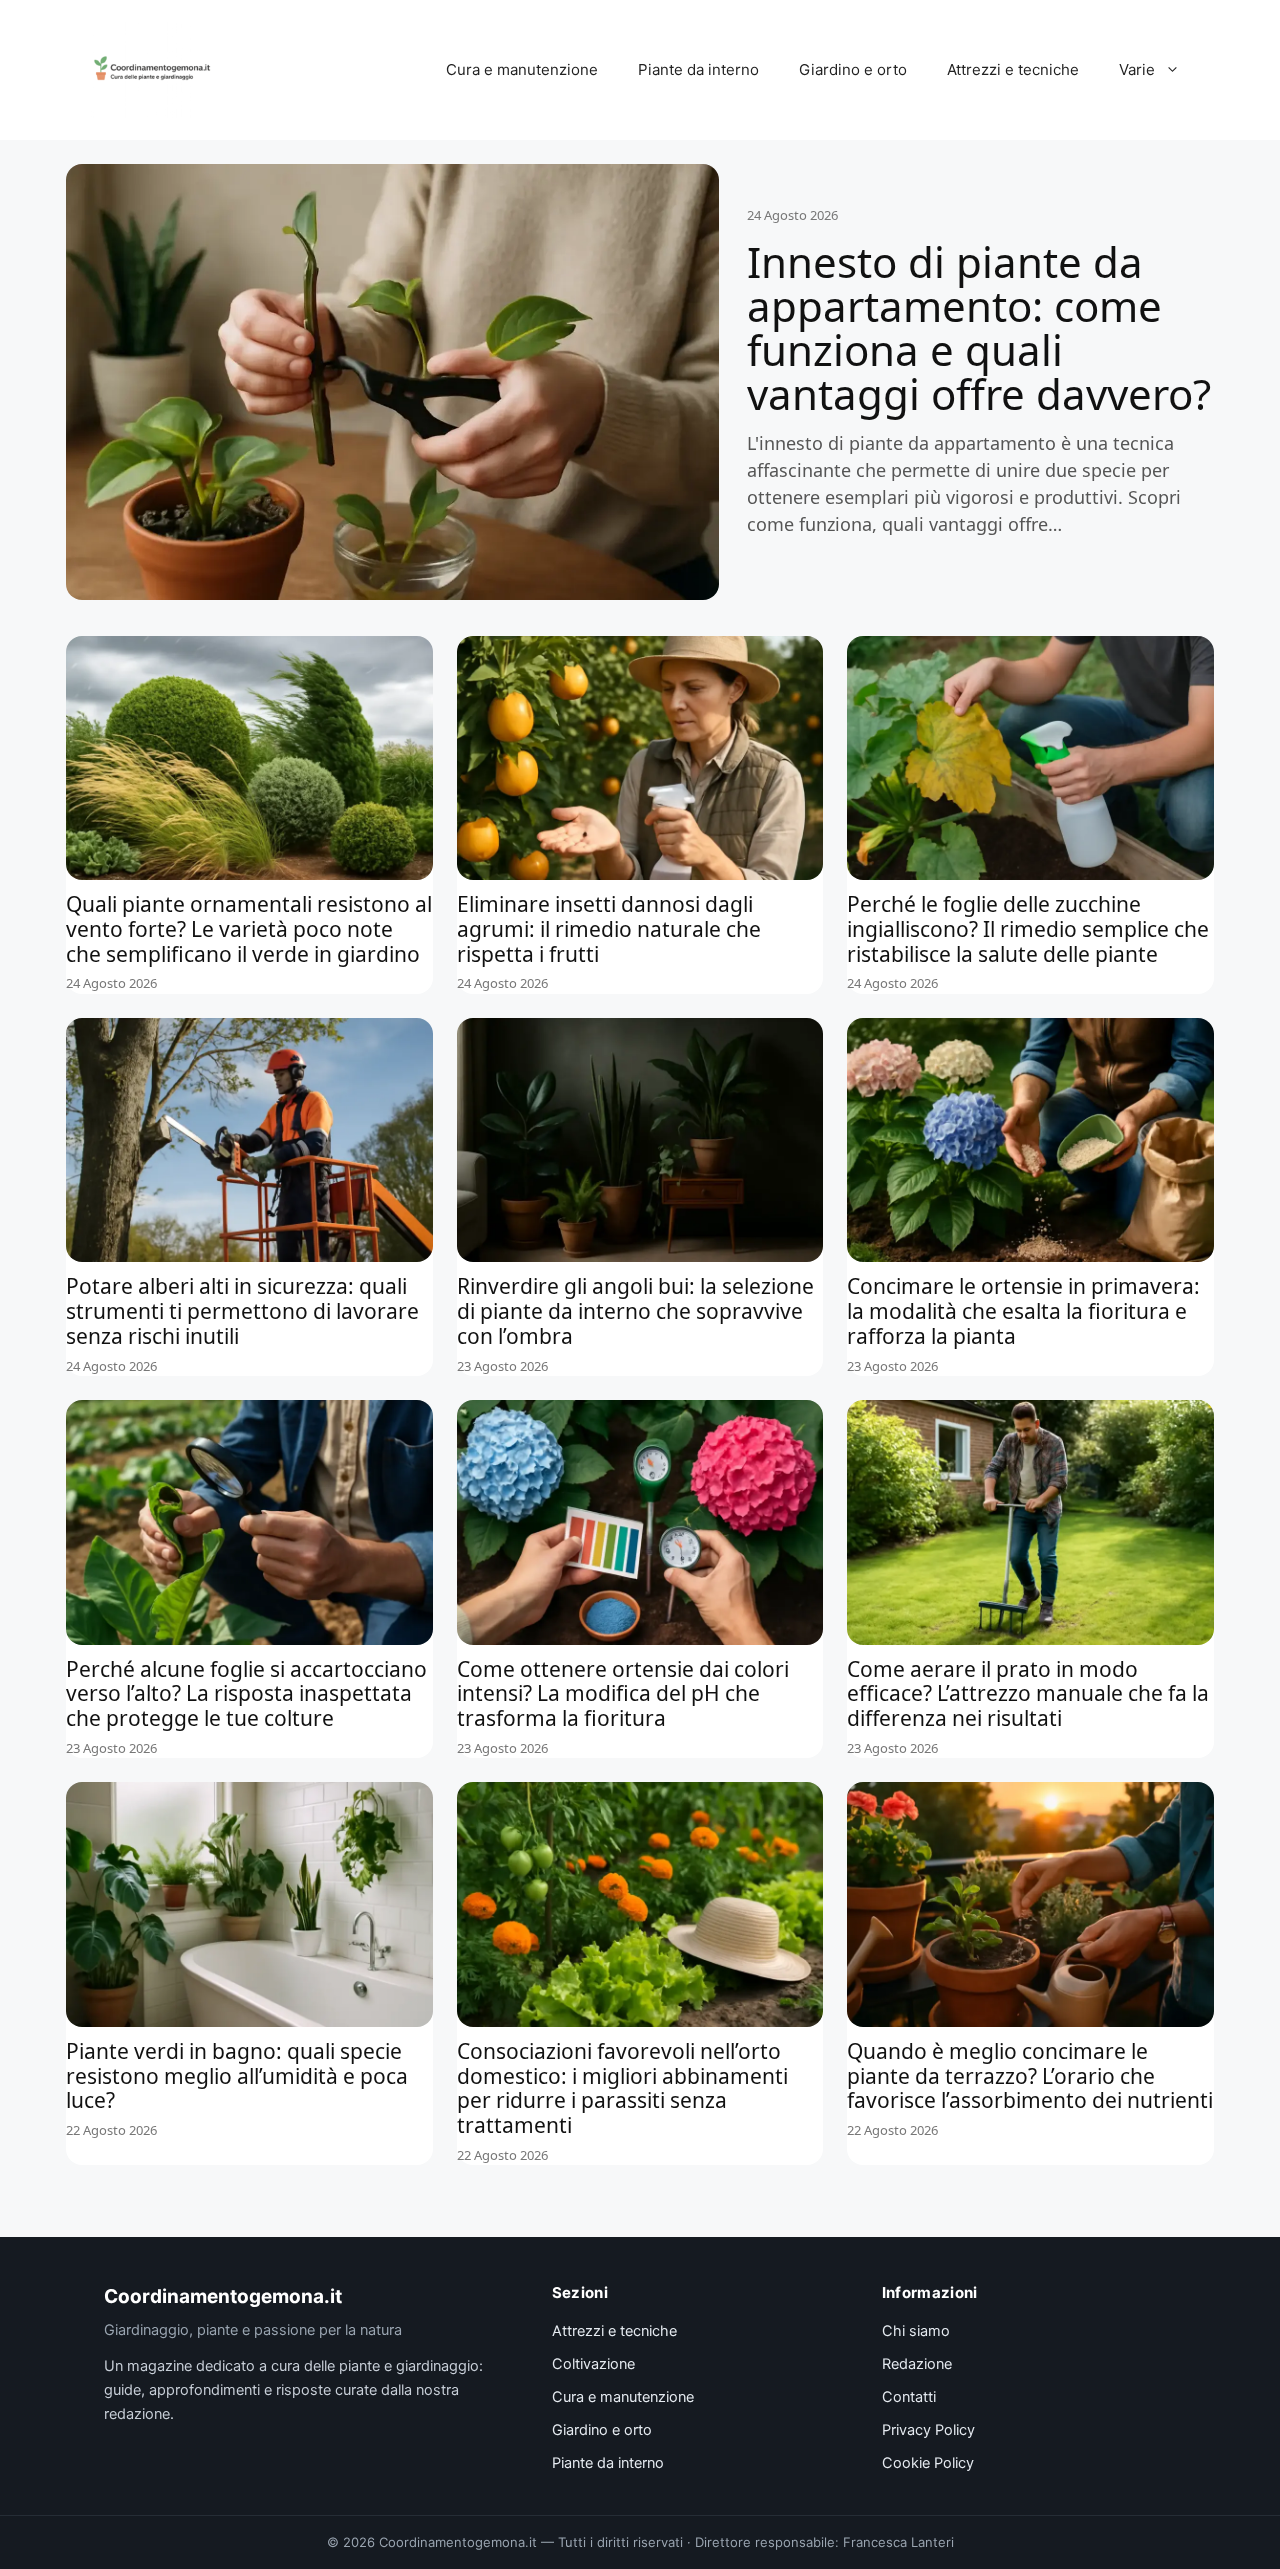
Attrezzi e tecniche (1013, 69)
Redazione (917, 2364)
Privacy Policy (928, 2430)
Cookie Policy (928, 2463)
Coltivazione (593, 2364)
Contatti (909, 2397)
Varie (1137, 69)
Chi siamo (916, 2331)
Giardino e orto (853, 69)
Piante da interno (698, 69)
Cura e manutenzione (522, 69)
